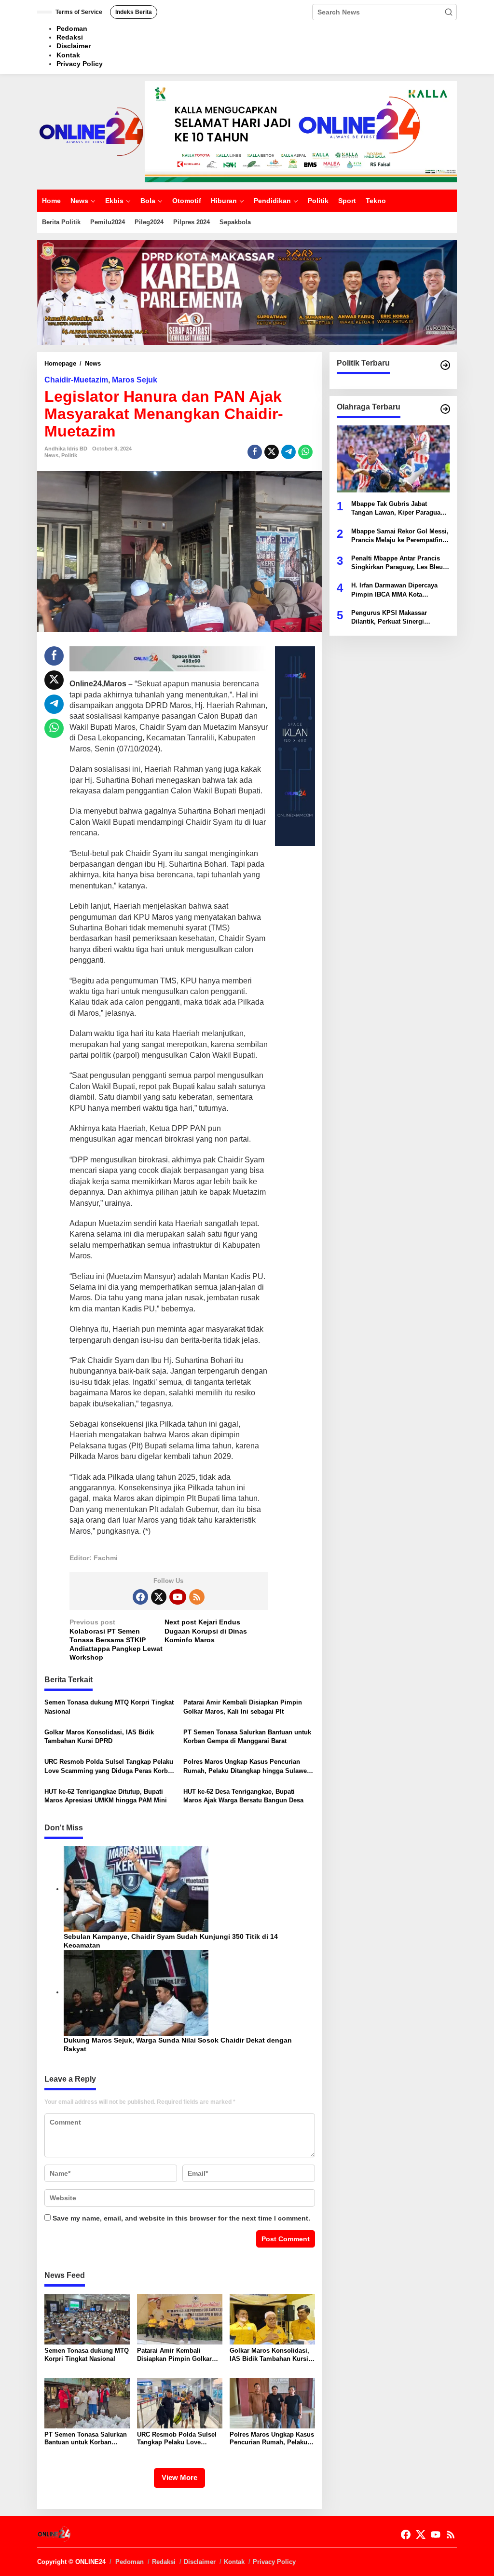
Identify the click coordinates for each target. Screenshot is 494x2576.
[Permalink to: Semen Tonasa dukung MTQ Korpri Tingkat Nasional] (87, 2318)
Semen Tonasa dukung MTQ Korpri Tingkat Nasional (109, 1707)
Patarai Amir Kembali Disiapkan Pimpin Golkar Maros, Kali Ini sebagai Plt (243, 1707)
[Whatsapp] (305, 452)
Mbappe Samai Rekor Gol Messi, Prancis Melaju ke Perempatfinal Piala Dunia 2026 (400, 536)
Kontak (234, 2562)
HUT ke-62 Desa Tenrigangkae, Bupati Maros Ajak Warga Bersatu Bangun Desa (243, 1796)
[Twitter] (159, 1597)
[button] (449, 12)
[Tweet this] (272, 452)
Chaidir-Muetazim (76, 380)
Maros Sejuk (135, 380)
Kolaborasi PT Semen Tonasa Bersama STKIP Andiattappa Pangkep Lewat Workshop (116, 1640)
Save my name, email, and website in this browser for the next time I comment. (181, 2218)
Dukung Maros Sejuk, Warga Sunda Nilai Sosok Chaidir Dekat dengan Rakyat (178, 2044)
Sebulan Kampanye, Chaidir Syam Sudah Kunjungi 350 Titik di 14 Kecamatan (171, 1941)
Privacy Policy (274, 2562)
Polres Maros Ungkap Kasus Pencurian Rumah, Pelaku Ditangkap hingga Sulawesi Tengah (248, 1766)
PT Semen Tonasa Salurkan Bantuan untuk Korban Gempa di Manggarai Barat (247, 1737)
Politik (69, 455)
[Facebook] (140, 1597)
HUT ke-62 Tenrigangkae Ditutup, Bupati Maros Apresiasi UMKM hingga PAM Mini (106, 1796)
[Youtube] (178, 1597)
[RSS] (197, 1597)
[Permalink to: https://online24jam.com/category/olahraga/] (445, 409)
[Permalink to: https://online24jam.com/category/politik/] (445, 365)
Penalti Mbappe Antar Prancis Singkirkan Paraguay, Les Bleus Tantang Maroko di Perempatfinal (399, 563)
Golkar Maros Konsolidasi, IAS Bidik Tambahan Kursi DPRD (99, 1737)
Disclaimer (200, 2562)
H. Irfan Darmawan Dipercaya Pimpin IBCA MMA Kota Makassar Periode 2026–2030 (394, 590)
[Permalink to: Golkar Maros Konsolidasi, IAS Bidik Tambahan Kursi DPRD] (272, 2318)
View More (179, 2477)
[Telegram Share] (288, 452)
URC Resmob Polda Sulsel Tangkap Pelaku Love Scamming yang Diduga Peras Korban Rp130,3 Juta (110, 1766)
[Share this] (255, 452)
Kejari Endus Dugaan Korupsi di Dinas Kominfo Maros (206, 1631)
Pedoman (130, 2562)
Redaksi (164, 2562)
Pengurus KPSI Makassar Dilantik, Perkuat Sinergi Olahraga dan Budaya (389, 618)
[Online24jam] (91, 131)
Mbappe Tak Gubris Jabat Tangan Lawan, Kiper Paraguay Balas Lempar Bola (398, 509)
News (51, 455)
